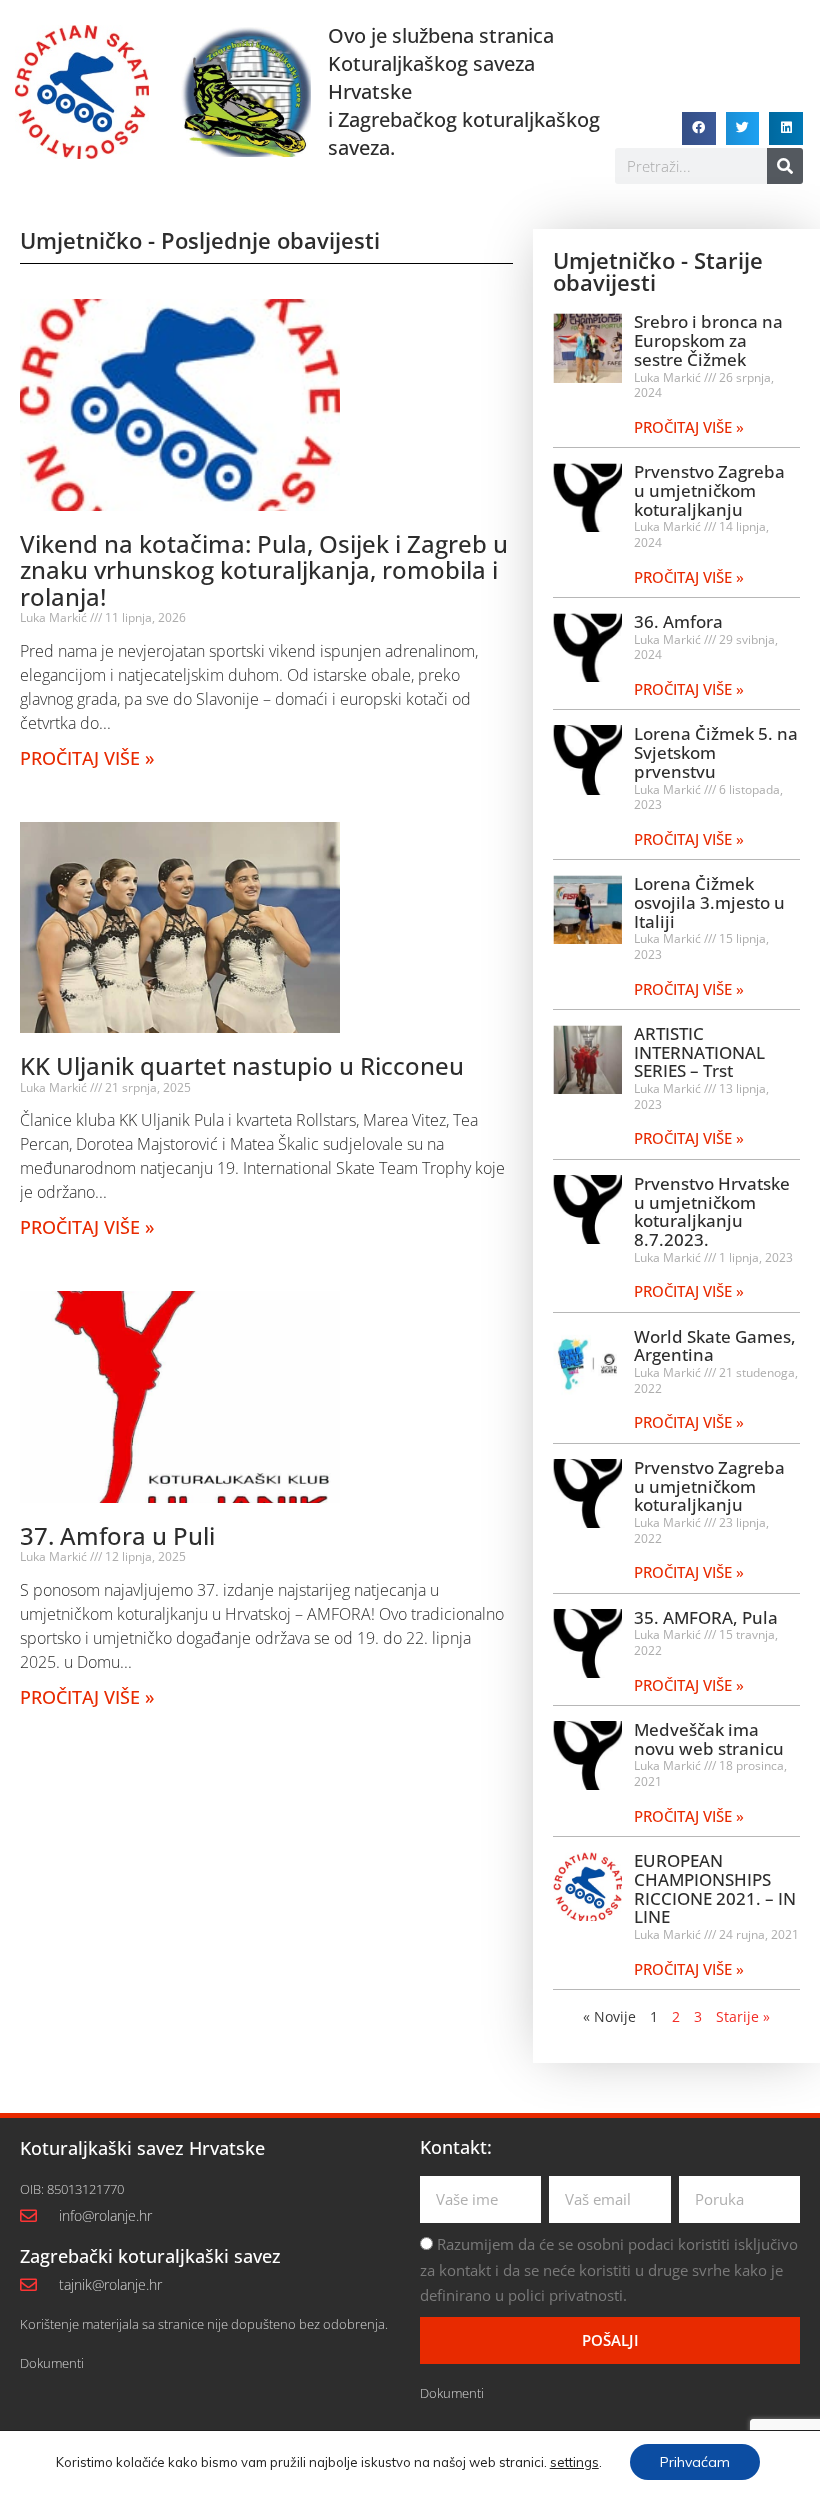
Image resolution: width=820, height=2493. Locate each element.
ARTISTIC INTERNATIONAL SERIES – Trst (699, 1052)
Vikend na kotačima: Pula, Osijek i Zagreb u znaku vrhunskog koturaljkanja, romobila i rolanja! (264, 570)
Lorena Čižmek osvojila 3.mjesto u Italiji (709, 902)
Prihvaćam (695, 2462)
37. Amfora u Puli (117, 1535)
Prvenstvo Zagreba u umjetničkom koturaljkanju (709, 490)
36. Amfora (678, 621)
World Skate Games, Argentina (715, 1346)
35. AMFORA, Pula (706, 1617)
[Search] (785, 166)
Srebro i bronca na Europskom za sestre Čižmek (708, 340)
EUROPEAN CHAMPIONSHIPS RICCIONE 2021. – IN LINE (715, 1888)
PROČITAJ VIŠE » (87, 758)
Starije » (743, 2016)
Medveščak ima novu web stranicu (709, 1739)
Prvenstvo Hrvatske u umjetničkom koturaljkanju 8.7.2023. (712, 1211)
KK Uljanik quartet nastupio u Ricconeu (242, 1065)
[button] (699, 129)
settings (574, 2462)
